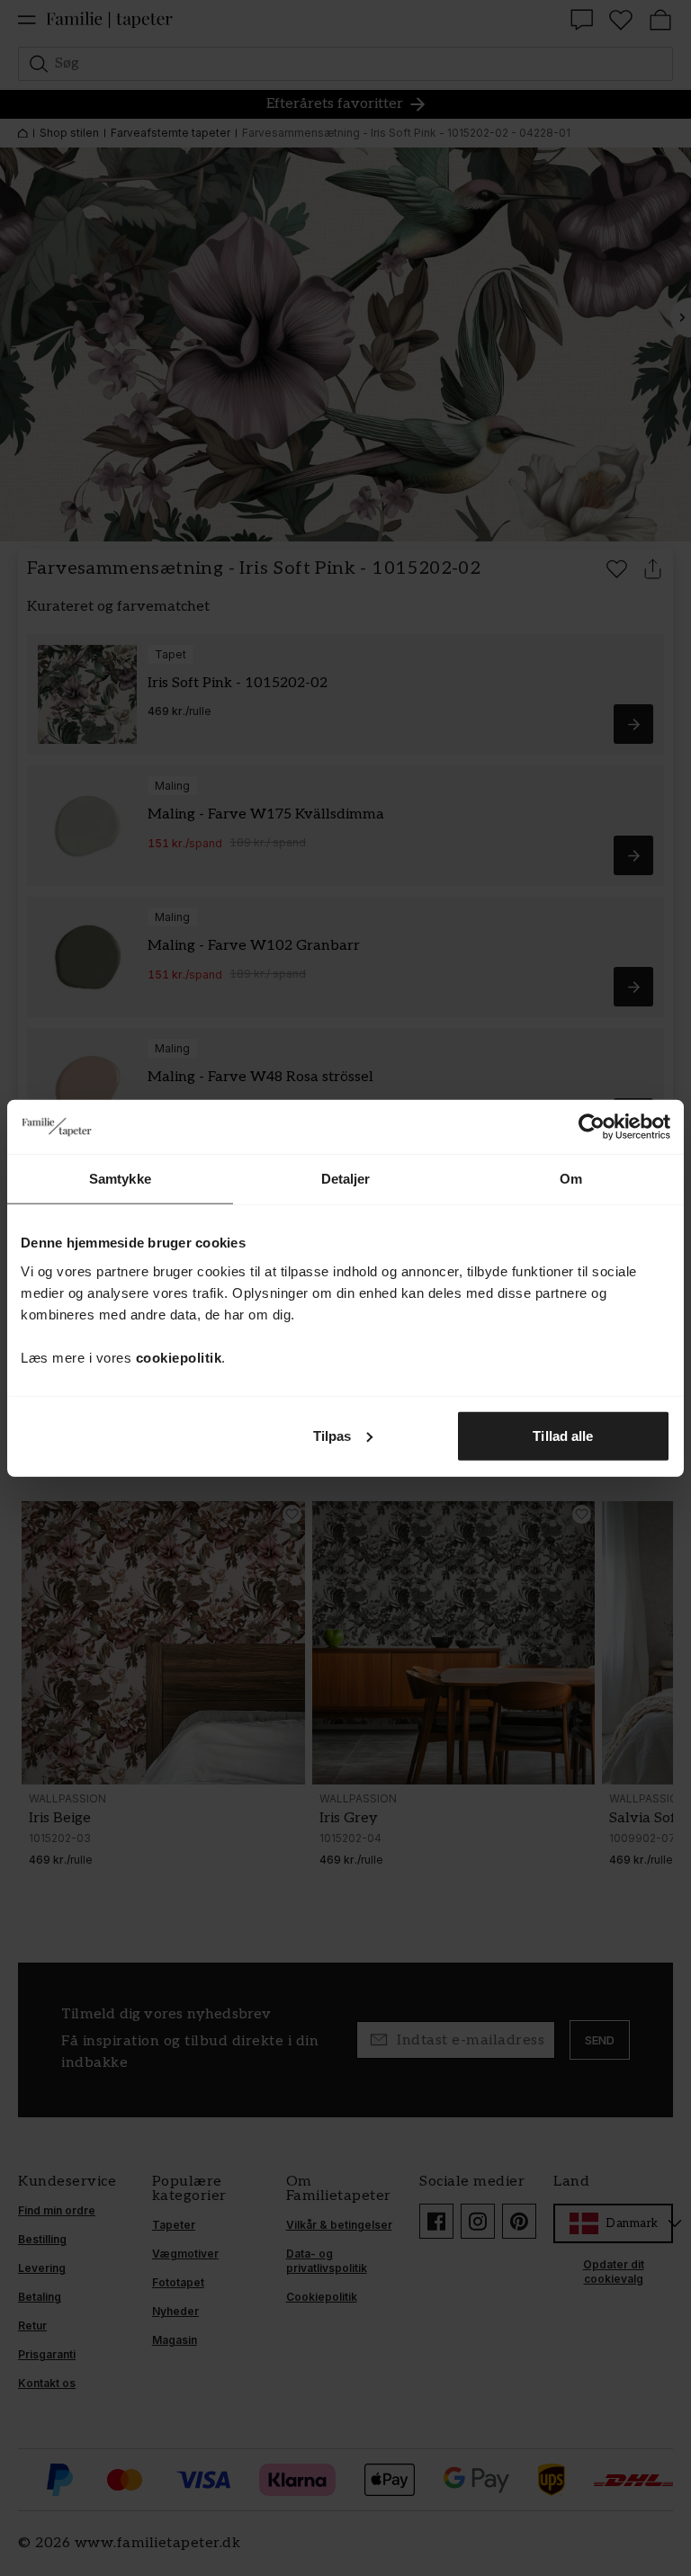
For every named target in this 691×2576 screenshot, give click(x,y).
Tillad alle (563, 1435)
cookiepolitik (179, 1357)
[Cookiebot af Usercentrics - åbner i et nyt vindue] (592, 1127)
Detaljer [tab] (346, 1179)
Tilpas (332, 1435)
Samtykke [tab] (120, 1179)
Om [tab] (571, 1179)
